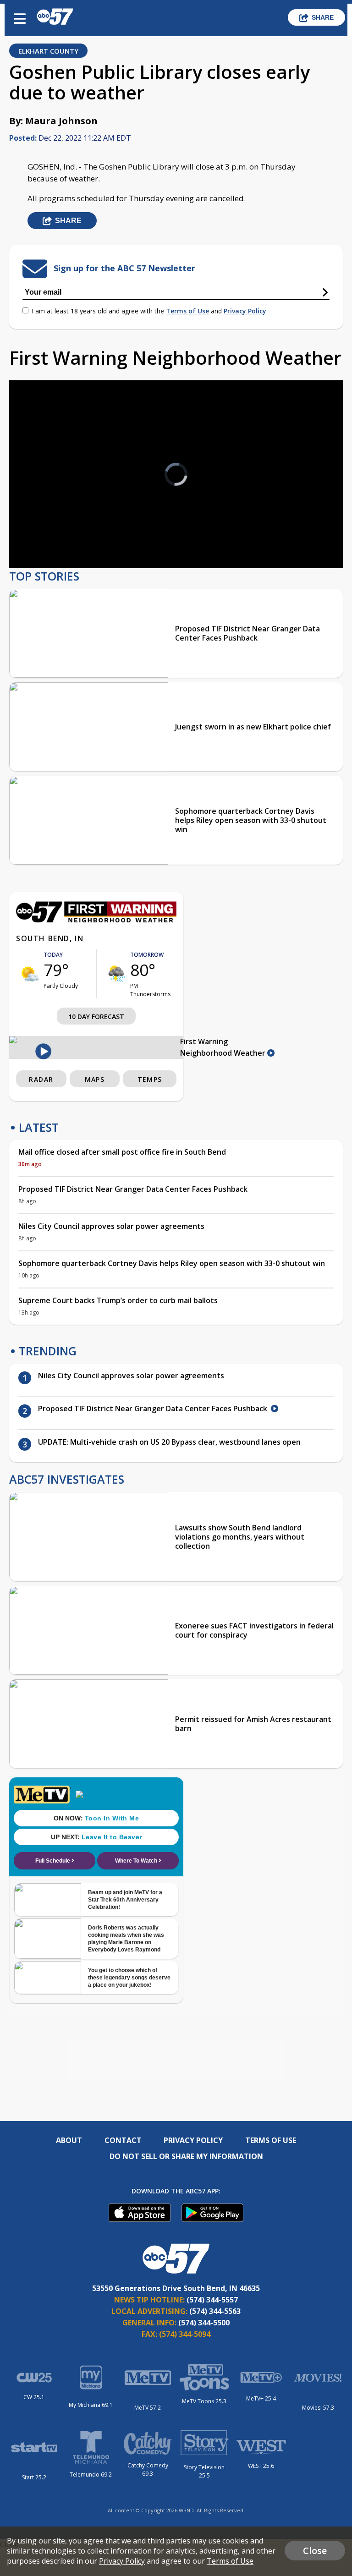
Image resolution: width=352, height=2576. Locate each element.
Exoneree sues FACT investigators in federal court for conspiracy (254, 1630)
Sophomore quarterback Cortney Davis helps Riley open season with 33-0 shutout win (251, 820)
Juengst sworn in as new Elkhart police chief (253, 727)
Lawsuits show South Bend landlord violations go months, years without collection (240, 1537)
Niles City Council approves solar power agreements (111, 1226)
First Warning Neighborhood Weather (224, 1047)
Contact (123, 2140)
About (69, 2140)
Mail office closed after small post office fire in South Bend (122, 1152)
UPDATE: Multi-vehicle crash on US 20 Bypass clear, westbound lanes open (169, 1442)
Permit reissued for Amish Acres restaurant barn (253, 1724)
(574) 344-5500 (204, 2323)
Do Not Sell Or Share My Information (186, 2156)
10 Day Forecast (96, 1017)
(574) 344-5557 (212, 2300)
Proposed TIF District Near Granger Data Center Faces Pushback (247, 633)
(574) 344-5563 (215, 2311)
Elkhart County (48, 51)
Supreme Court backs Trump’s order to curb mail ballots (118, 1300)
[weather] (30, 974)
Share (323, 17)
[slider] (54, 537)
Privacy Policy (245, 311)
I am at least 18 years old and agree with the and (149, 311)
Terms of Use (187, 311)
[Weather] (96, 920)
